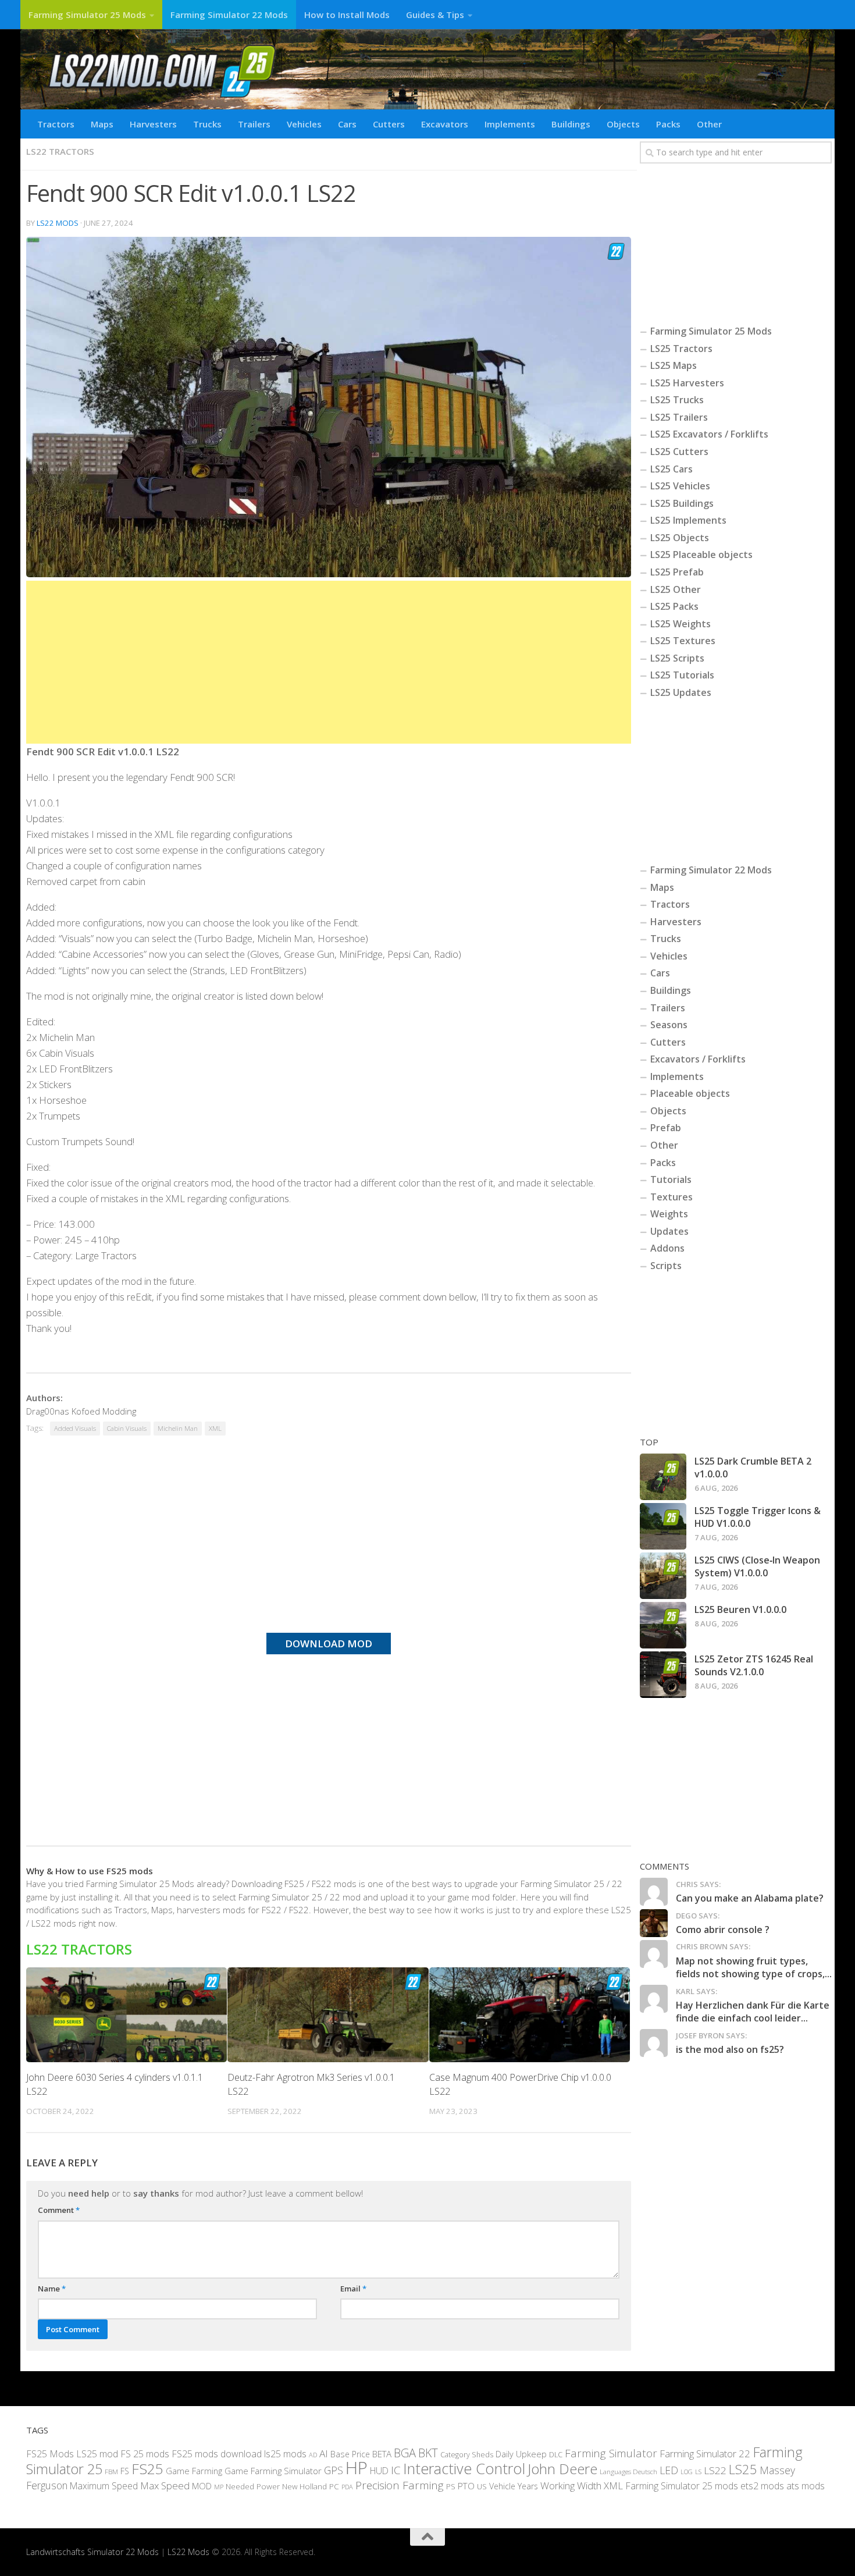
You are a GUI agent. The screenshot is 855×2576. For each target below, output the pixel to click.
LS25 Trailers (679, 417)
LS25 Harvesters (687, 383)
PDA (347, 2487)
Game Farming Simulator (273, 2471)
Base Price (350, 2454)
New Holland (304, 2486)
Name (52, 2289)
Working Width (571, 2486)
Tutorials (671, 1179)
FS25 (147, 2469)
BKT (428, 2453)
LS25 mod (97, 2454)
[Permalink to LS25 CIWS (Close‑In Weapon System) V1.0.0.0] (663, 1576)
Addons (667, 1248)
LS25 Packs (674, 606)
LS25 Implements (688, 520)
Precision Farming (400, 2485)
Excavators (445, 124)
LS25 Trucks (677, 400)
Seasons (669, 1025)
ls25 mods (285, 2454)
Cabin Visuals (127, 1428)
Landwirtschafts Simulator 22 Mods (92, 2552)
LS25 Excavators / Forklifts (709, 434)
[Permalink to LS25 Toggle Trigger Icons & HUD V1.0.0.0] (663, 1526)
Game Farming (194, 2471)
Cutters (389, 124)
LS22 (715, 2470)
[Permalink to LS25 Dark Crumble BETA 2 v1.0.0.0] (663, 1477)
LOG (687, 2472)
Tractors (56, 124)
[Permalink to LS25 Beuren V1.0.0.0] (663, 1625)
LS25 (743, 2469)
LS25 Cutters (679, 452)
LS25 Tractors (681, 349)
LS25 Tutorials (682, 675)
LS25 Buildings (682, 503)
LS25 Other (676, 589)
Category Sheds (467, 2455)
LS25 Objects (680, 538)
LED (669, 2470)
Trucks (207, 124)
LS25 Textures (683, 641)
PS (451, 2486)
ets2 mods (762, 2486)
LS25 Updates (681, 692)
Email (353, 2289)
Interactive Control (464, 2468)
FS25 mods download (217, 2454)
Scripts (666, 1266)
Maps (102, 124)
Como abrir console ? (723, 1930)
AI (324, 2454)
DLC (556, 2454)
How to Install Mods (347, 15)
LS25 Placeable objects (701, 555)
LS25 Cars (671, 469)
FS (125, 2471)
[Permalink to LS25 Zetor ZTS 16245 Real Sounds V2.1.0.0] (663, 1675)
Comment (59, 2210)
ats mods (806, 2486)
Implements (510, 124)
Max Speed (165, 2486)
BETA (382, 2454)
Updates (669, 1231)
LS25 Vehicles (680, 486)
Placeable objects (690, 1093)
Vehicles (304, 124)
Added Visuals (75, 1428)
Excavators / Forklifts (698, 1059)
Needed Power (253, 2486)
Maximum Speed (104, 2486)
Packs (668, 124)
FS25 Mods (50, 2454)
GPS (334, 2470)
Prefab (666, 1128)
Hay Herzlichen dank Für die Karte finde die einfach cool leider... (753, 2012)
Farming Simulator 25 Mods (87, 15)
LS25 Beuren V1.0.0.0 (740, 1609)
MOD (202, 2486)
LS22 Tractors (60, 151)
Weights (669, 1214)
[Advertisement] (329, 662)
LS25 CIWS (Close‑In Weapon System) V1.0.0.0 (757, 1566)
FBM (111, 2471)
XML (215, 1428)
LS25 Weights (681, 624)
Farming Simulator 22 (705, 2454)
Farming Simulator (611, 2453)
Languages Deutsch (628, 2472)
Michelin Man (178, 1428)
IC (396, 2470)
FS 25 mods (145, 2454)
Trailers (254, 124)
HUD (379, 2471)
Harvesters (153, 124)
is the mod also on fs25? (730, 2049)
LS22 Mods (58, 223)
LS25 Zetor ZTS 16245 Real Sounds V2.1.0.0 (754, 1665)
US (482, 2486)
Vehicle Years (514, 2486)
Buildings (571, 124)
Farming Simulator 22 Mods (229, 15)
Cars (347, 124)
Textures (671, 1197)
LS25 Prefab (677, 572)
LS (698, 2472)
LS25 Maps (674, 365)
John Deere (562, 2469)
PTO (466, 2486)
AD (313, 2455)
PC (334, 2486)
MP (219, 2487)
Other (709, 124)
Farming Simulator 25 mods (682, 2486)
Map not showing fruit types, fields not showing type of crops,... (754, 1967)
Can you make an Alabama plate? (750, 1898)
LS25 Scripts (677, 658)
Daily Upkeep (521, 2454)
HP (357, 2468)
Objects (623, 124)
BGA (405, 2453)
